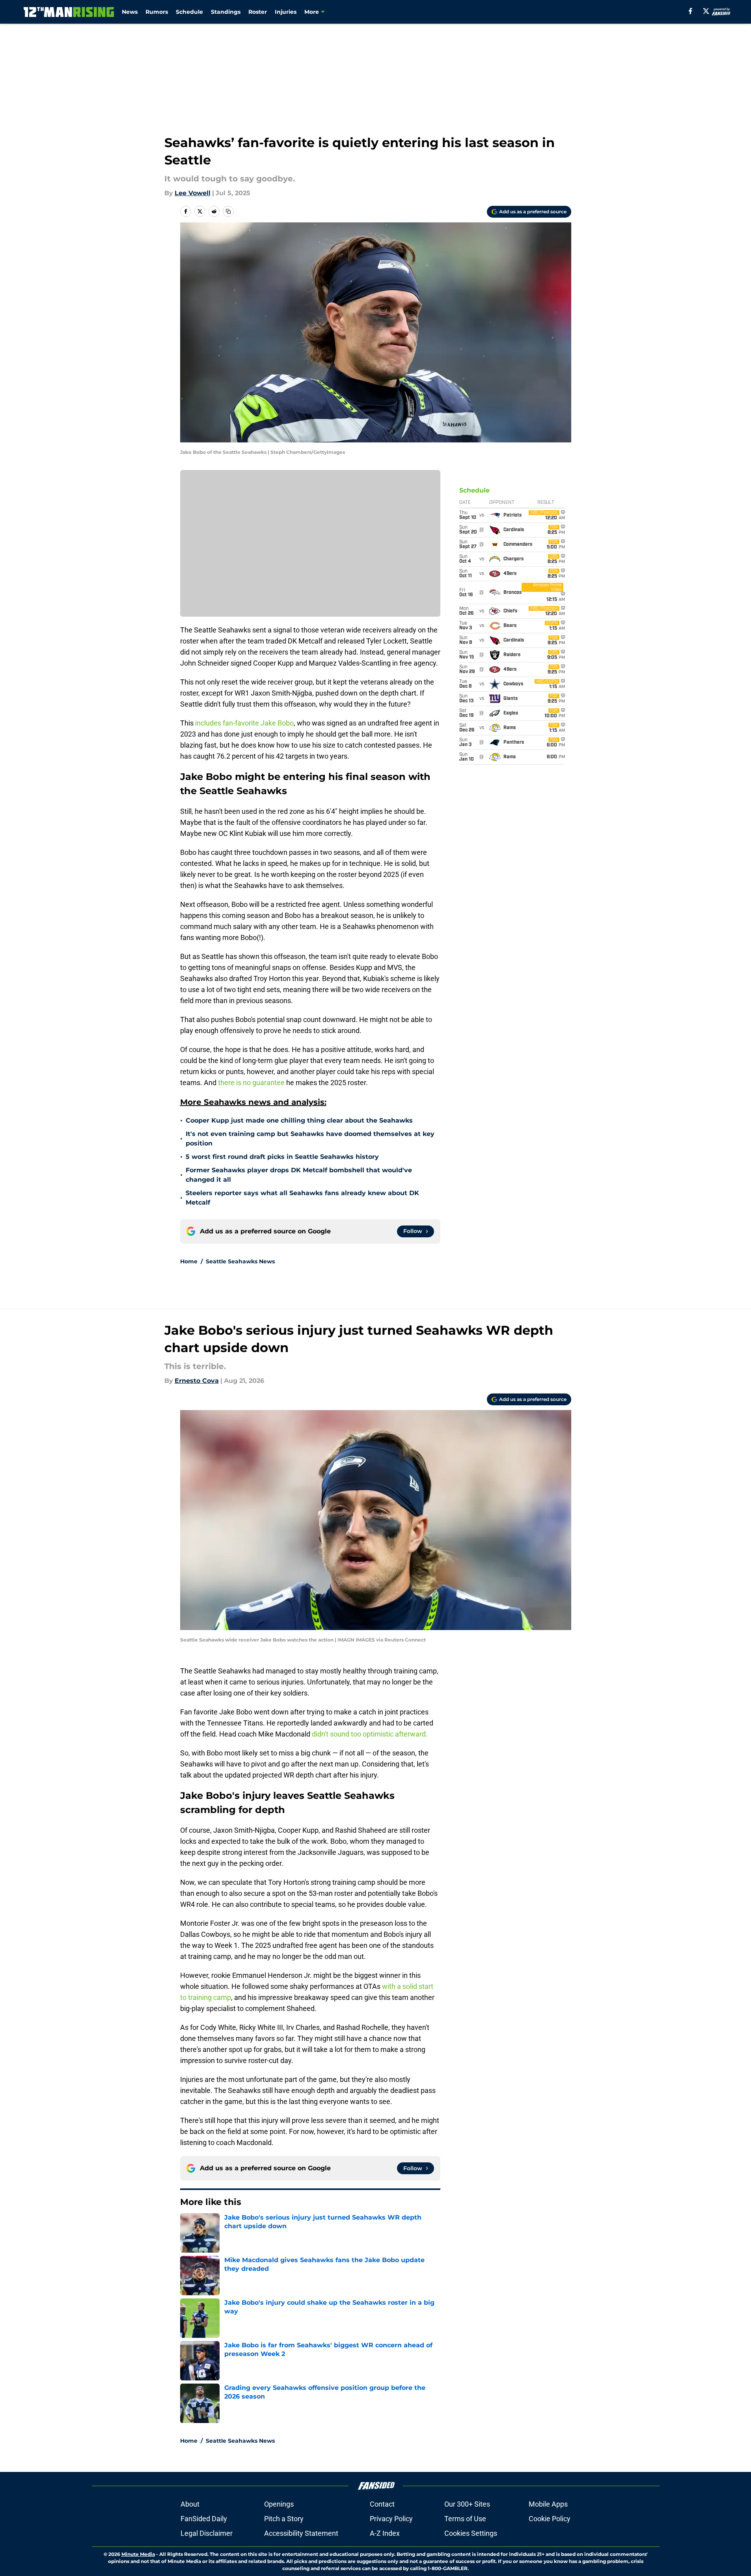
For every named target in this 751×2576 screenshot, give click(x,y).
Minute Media (138, 2554)
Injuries (286, 12)
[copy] (228, 211)
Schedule (189, 12)
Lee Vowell (193, 193)
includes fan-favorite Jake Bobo (244, 723)
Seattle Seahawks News (240, 1261)
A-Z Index (385, 2533)
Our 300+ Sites (467, 2504)
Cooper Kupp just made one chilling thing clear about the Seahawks (299, 1120)
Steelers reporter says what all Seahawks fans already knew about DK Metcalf (302, 1198)
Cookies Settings (471, 2533)
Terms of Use (465, 2519)
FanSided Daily (204, 2519)
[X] (706, 11)
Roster (258, 12)
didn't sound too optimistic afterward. (370, 1734)
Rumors (157, 12)
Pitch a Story (284, 2519)
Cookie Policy (550, 2519)
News (130, 12)
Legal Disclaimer (207, 2533)
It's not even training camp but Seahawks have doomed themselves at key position (310, 1139)
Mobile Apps (548, 2504)
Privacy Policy (391, 2519)
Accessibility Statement (301, 2533)
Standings (226, 12)
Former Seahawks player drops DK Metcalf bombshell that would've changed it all (299, 1175)
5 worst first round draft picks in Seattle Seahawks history (282, 1157)
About (190, 2504)
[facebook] (690, 11)
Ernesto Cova (197, 1381)
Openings (279, 2504)
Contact (382, 2504)
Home (189, 1261)
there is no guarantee (251, 1083)
